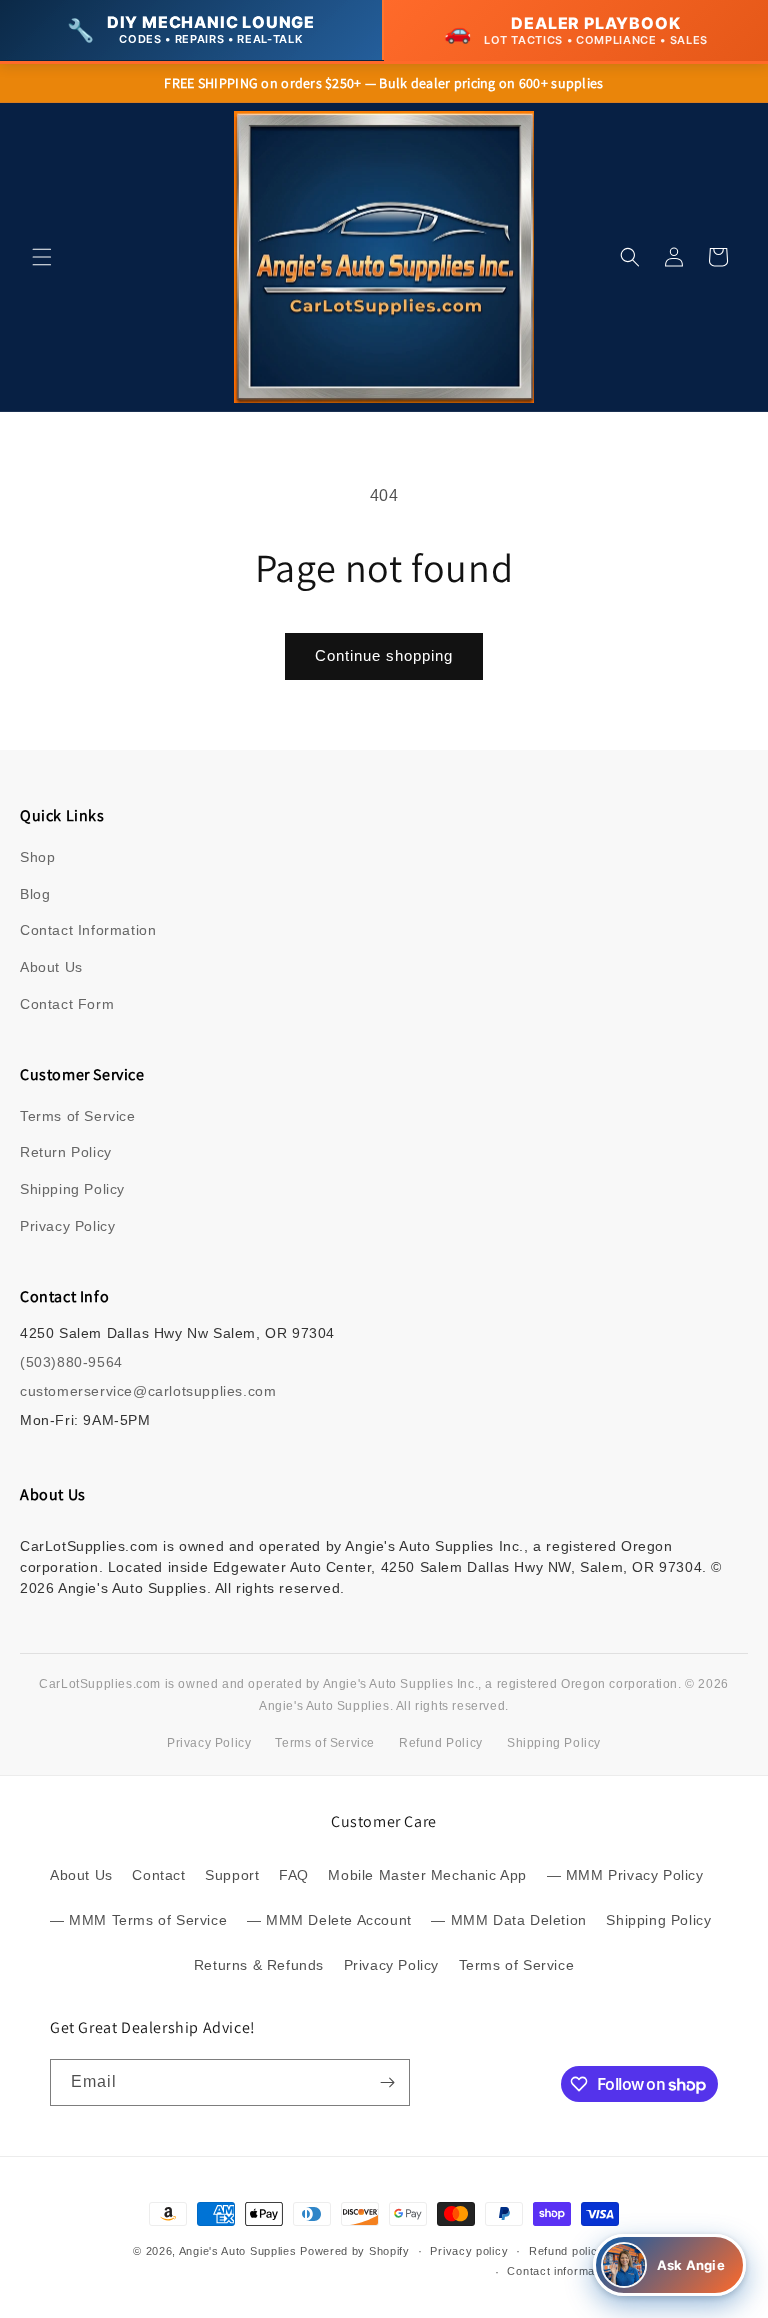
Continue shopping (384, 655)
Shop (37, 857)
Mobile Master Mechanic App (427, 1875)
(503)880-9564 (71, 1362)
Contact (158, 1875)
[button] (42, 257)
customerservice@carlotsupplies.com (148, 1391)
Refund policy (566, 2251)
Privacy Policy (67, 1226)
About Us (51, 967)
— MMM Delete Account (329, 1920)
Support (232, 1875)
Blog (35, 894)
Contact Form (67, 1004)
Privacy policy (469, 2251)
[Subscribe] (387, 2082)
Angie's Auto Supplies (238, 2251)
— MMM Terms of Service (138, 1920)
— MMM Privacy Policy (625, 1875)
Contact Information (88, 930)
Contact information (560, 2271)
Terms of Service (78, 1116)
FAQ (294, 1875)
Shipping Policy (72, 1189)
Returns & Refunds (259, 1965)
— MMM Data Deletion (508, 1920)
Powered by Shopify (355, 2251)
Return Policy (66, 1152)
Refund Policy (441, 1743)
